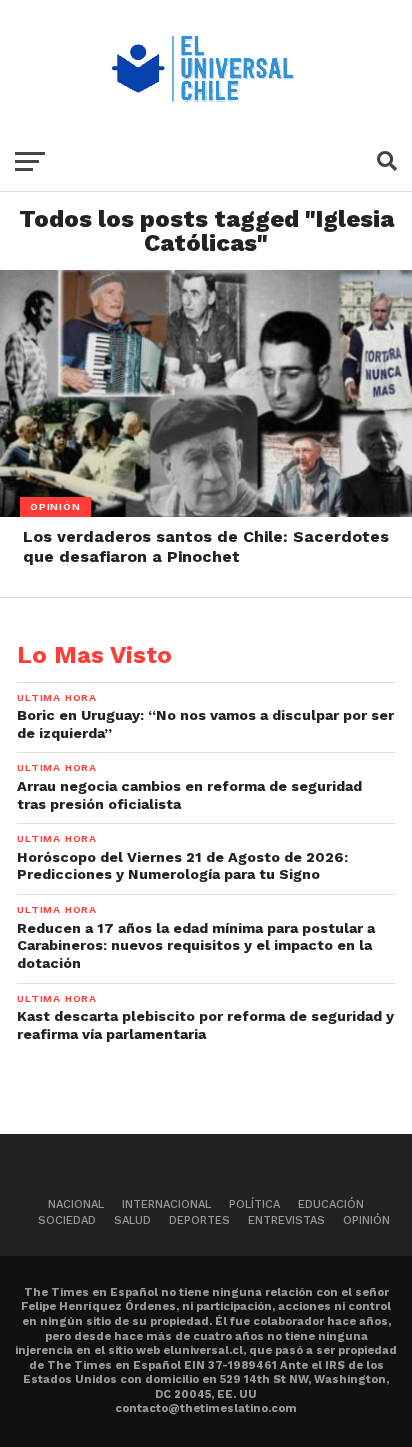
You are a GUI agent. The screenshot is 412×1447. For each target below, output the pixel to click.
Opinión (366, 1220)
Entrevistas (286, 1220)
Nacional (76, 1204)
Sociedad (67, 1220)
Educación (331, 1204)
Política (254, 1204)
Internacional (166, 1204)
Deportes (199, 1220)
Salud (132, 1220)
